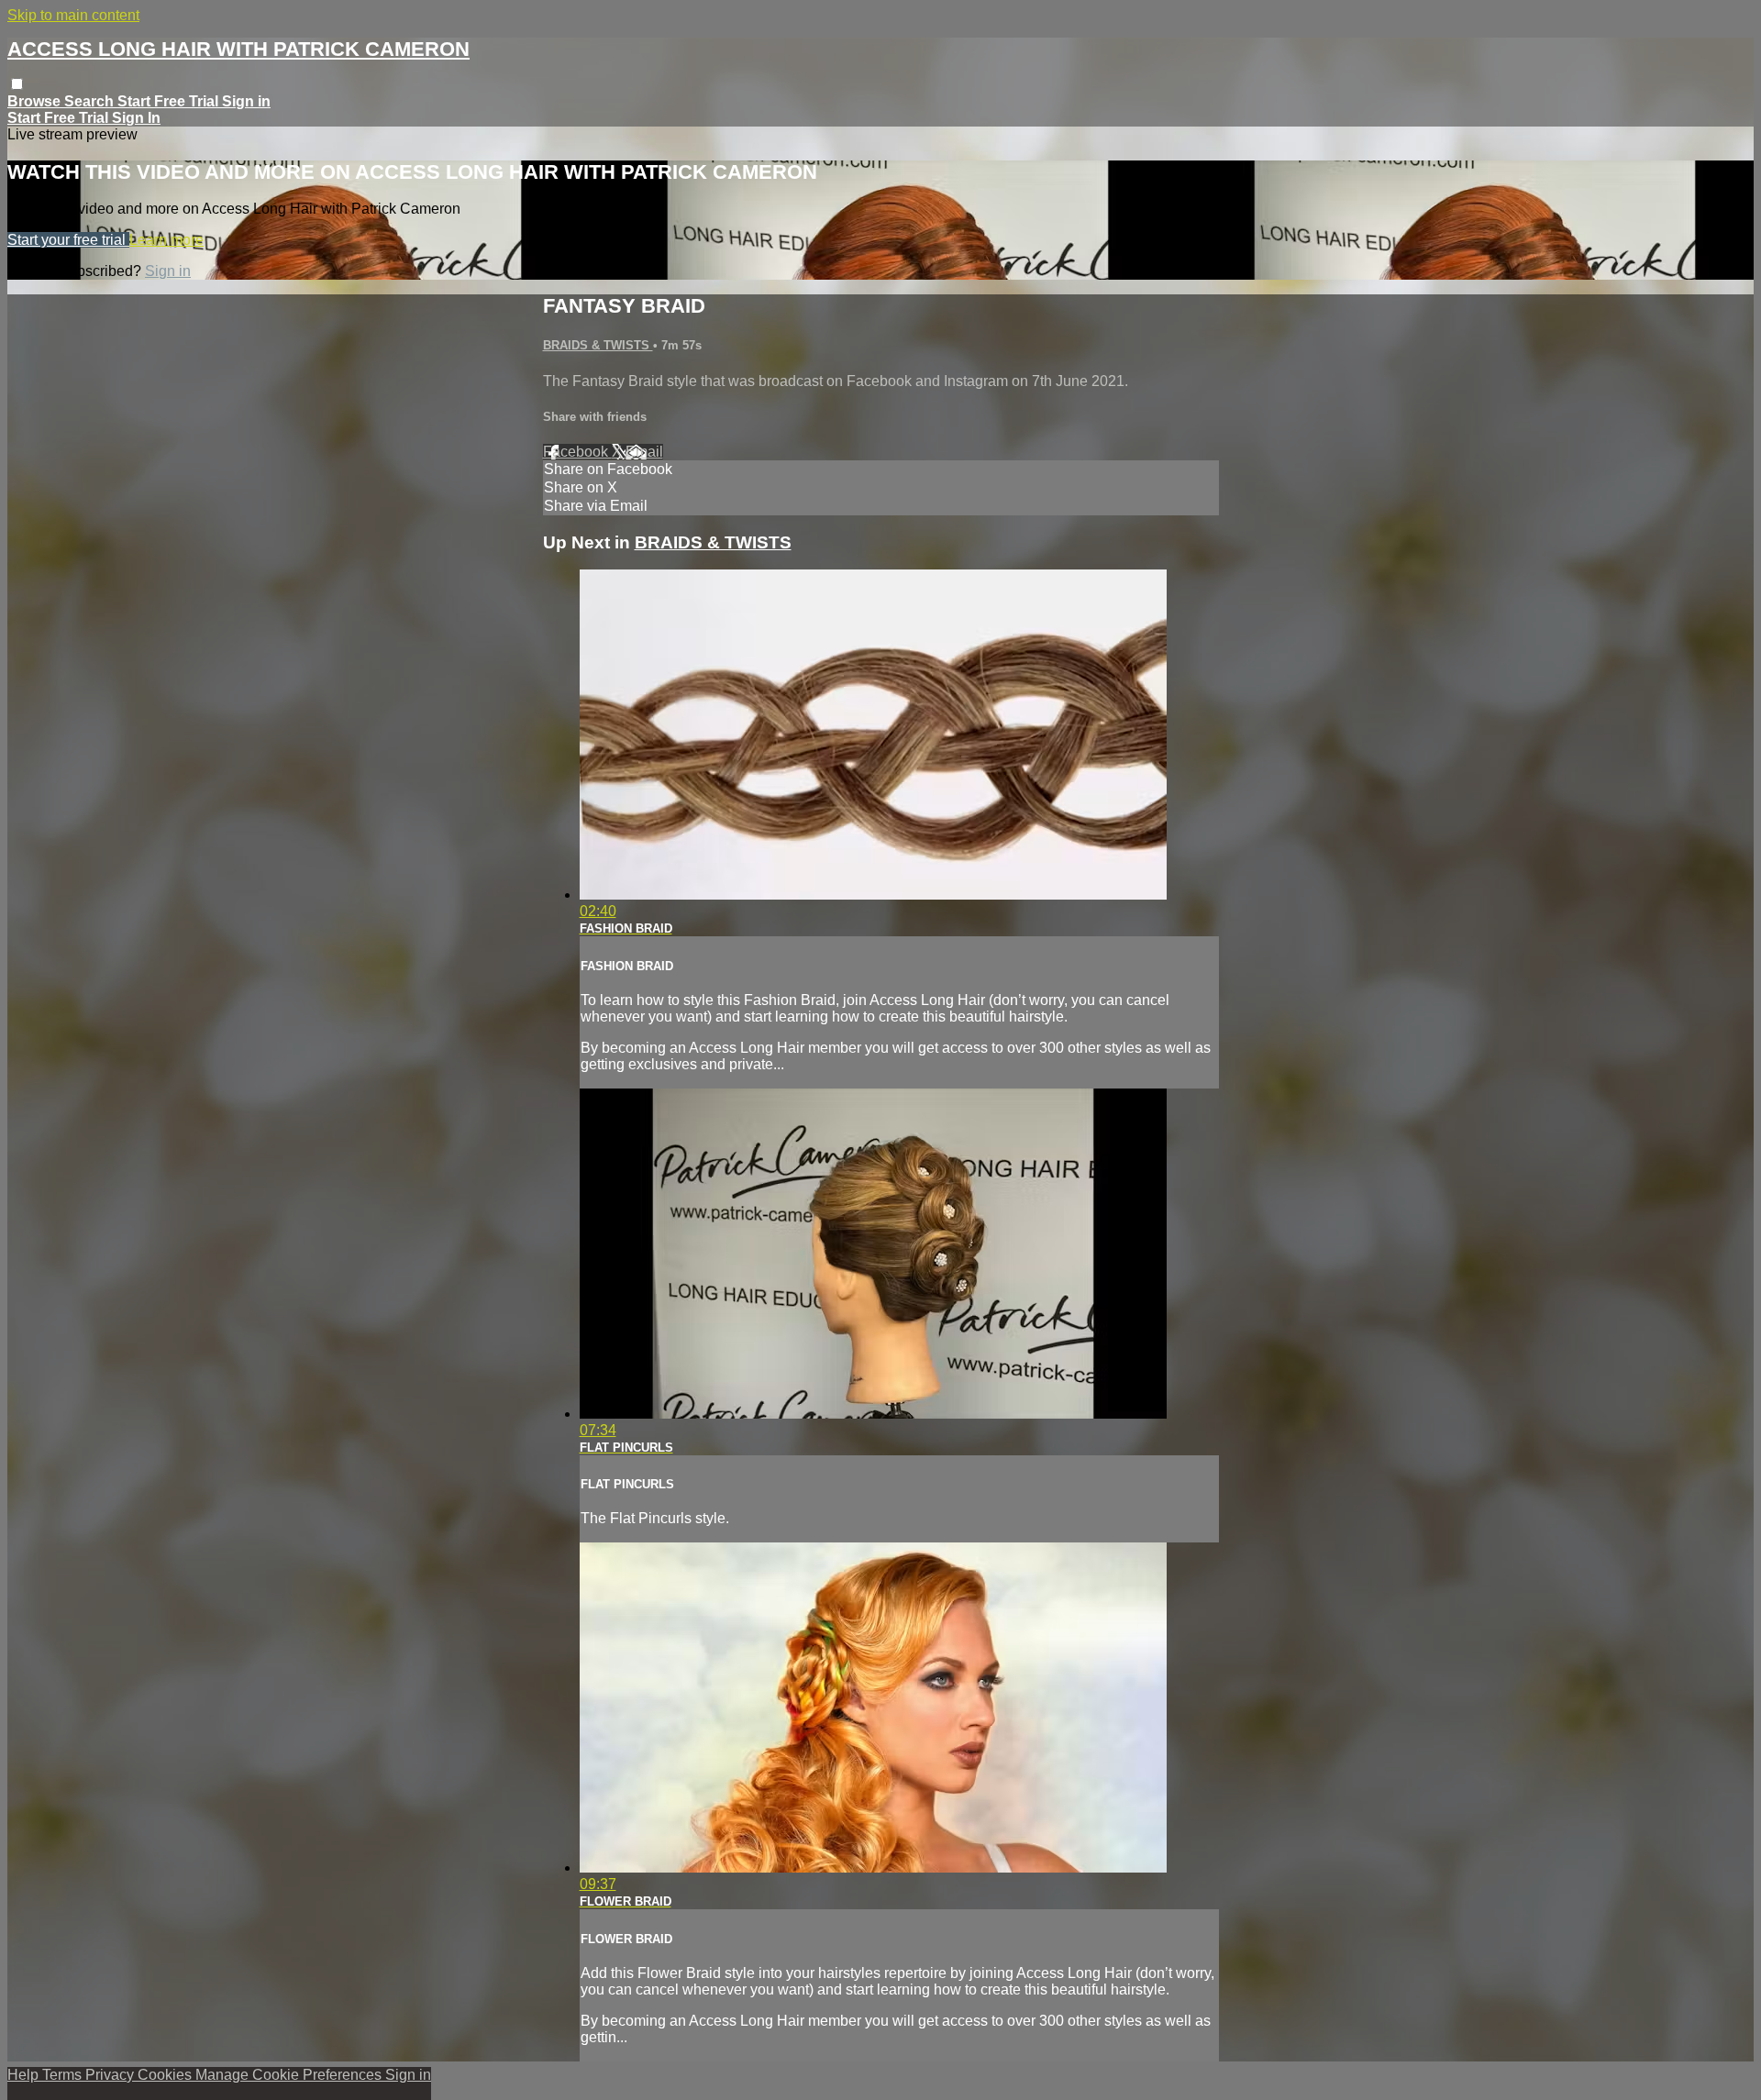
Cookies (166, 2075)
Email (644, 452)
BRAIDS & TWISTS (598, 345)
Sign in (246, 101)
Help (25, 2075)
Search (91, 101)
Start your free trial (68, 240)
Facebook (577, 452)
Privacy (111, 2075)
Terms (64, 2075)
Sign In (136, 118)
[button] (17, 84)
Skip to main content (73, 15)
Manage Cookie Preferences (290, 2075)
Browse (36, 101)
